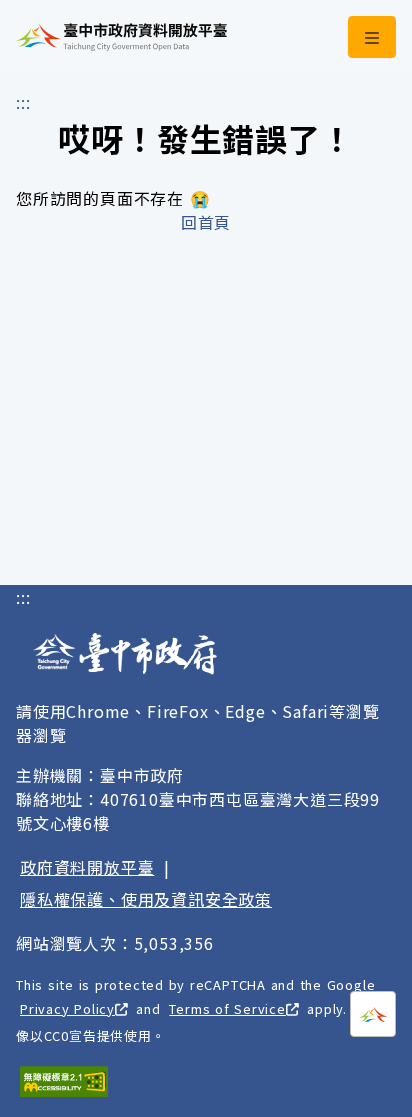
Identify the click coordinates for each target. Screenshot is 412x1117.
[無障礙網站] (64, 1081)
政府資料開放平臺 (87, 867)
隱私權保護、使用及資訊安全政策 (146, 899)
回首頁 (206, 222)
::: (23, 102)
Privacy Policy (67, 1008)
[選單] (372, 37)
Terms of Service (227, 1008)
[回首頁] (121, 37)
